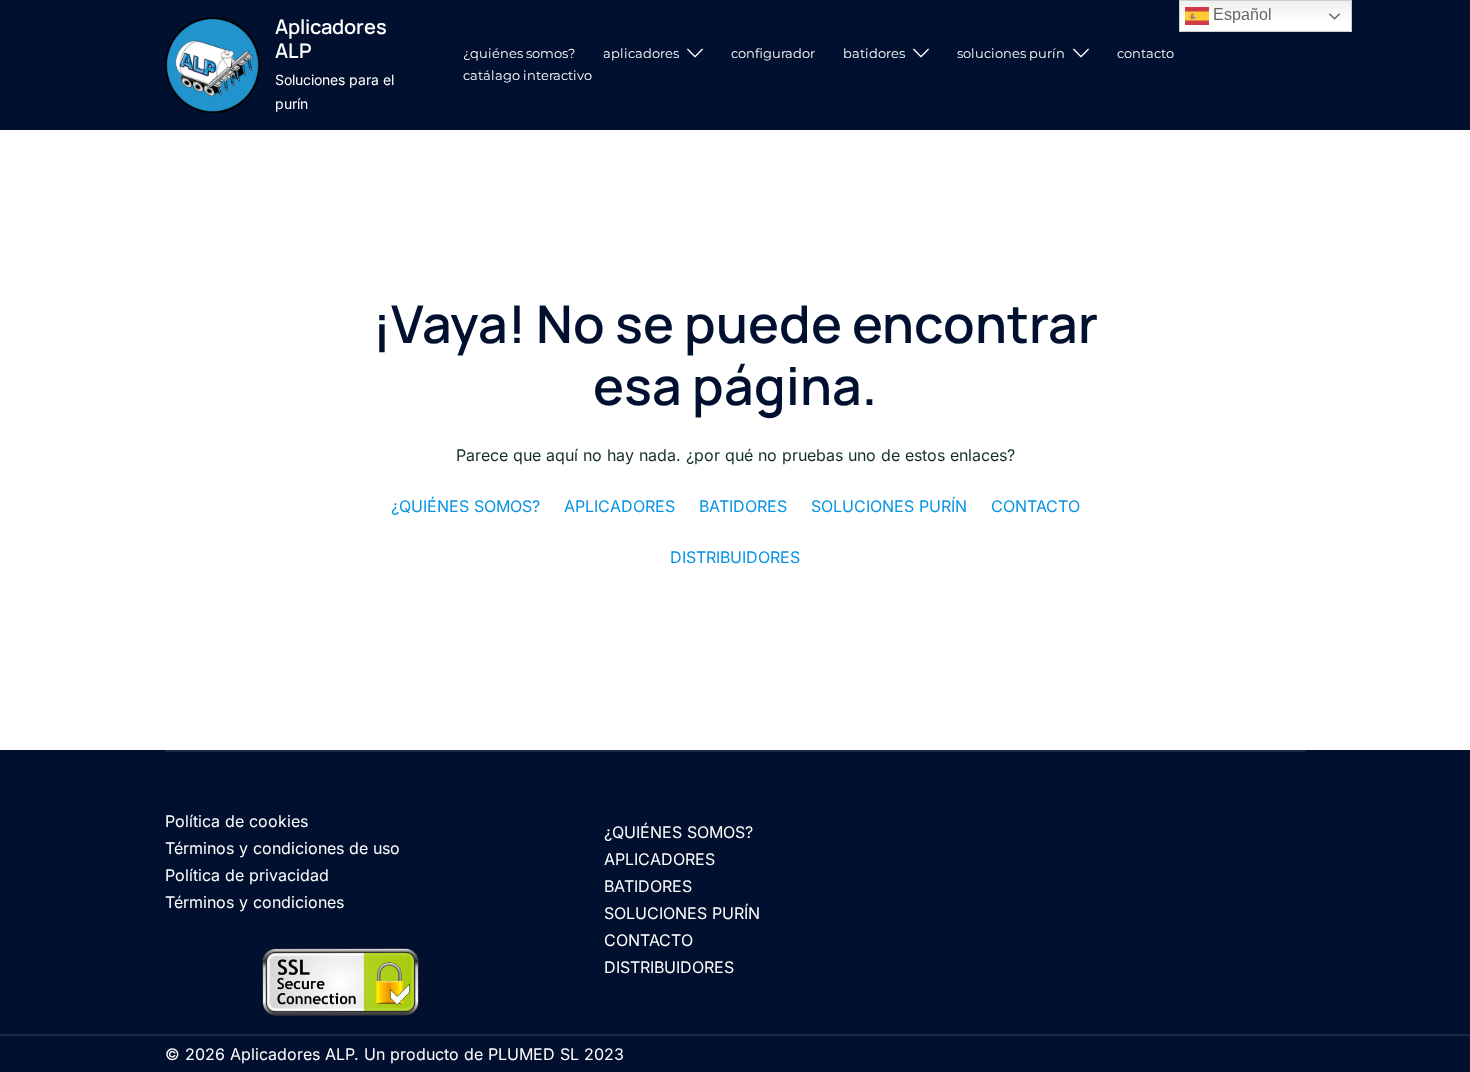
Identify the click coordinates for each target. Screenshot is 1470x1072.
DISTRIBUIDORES (669, 967)
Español (1240, 14)
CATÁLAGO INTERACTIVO (527, 75)
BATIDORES (874, 53)
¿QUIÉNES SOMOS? (519, 53)
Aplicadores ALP (331, 38)
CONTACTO (1145, 53)
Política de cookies (236, 821)
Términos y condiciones (254, 902)
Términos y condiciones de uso (282, 848)
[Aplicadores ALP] (212, 64)
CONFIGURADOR (773, 53)
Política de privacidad (247, 875)
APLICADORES (641, 53)
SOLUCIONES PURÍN (1011, 53)
